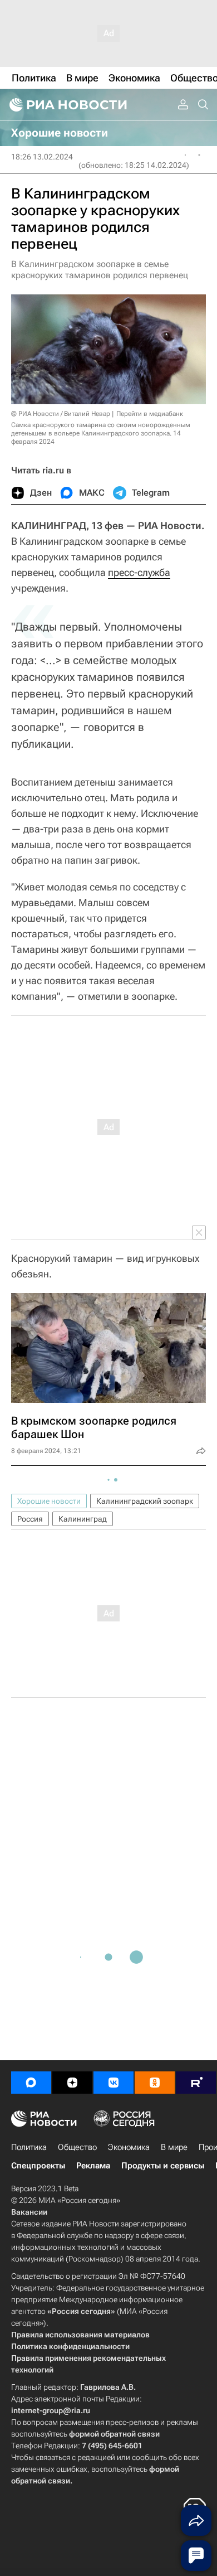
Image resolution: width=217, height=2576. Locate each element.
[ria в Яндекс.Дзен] (72, 2083)
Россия (30, 1519)
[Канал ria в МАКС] (31, 2083)
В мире (174, 2147)
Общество (77, 2147)
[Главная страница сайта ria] (67, 105)
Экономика (129, 2147)
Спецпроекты (38, 2166)
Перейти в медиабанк (150, 414)
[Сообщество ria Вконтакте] (114, 2083)
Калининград (83, 1519)
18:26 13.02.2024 (42, 157)
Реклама (93, 2166)
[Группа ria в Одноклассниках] (155, 2083)
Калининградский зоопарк (145, 1501)
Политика (29, 2147)
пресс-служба (139, 572)
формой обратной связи (114, 2434)
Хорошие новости (49, 1501)
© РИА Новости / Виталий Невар (61, 414)
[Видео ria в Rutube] (196, 2083)
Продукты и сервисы (163, 2166)
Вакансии (29, 2212)
